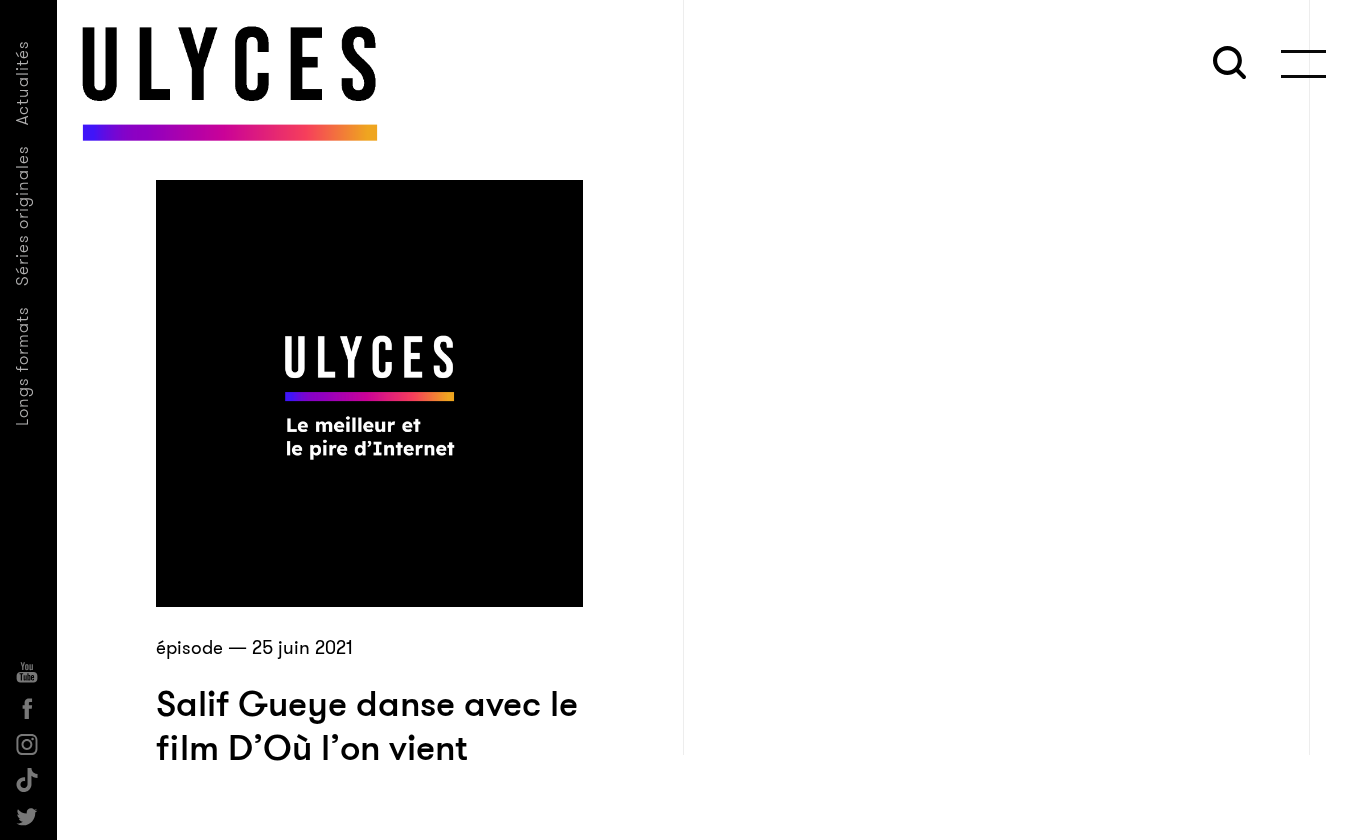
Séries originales (22, 215)
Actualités (22, 82)
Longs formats (22, 366)
